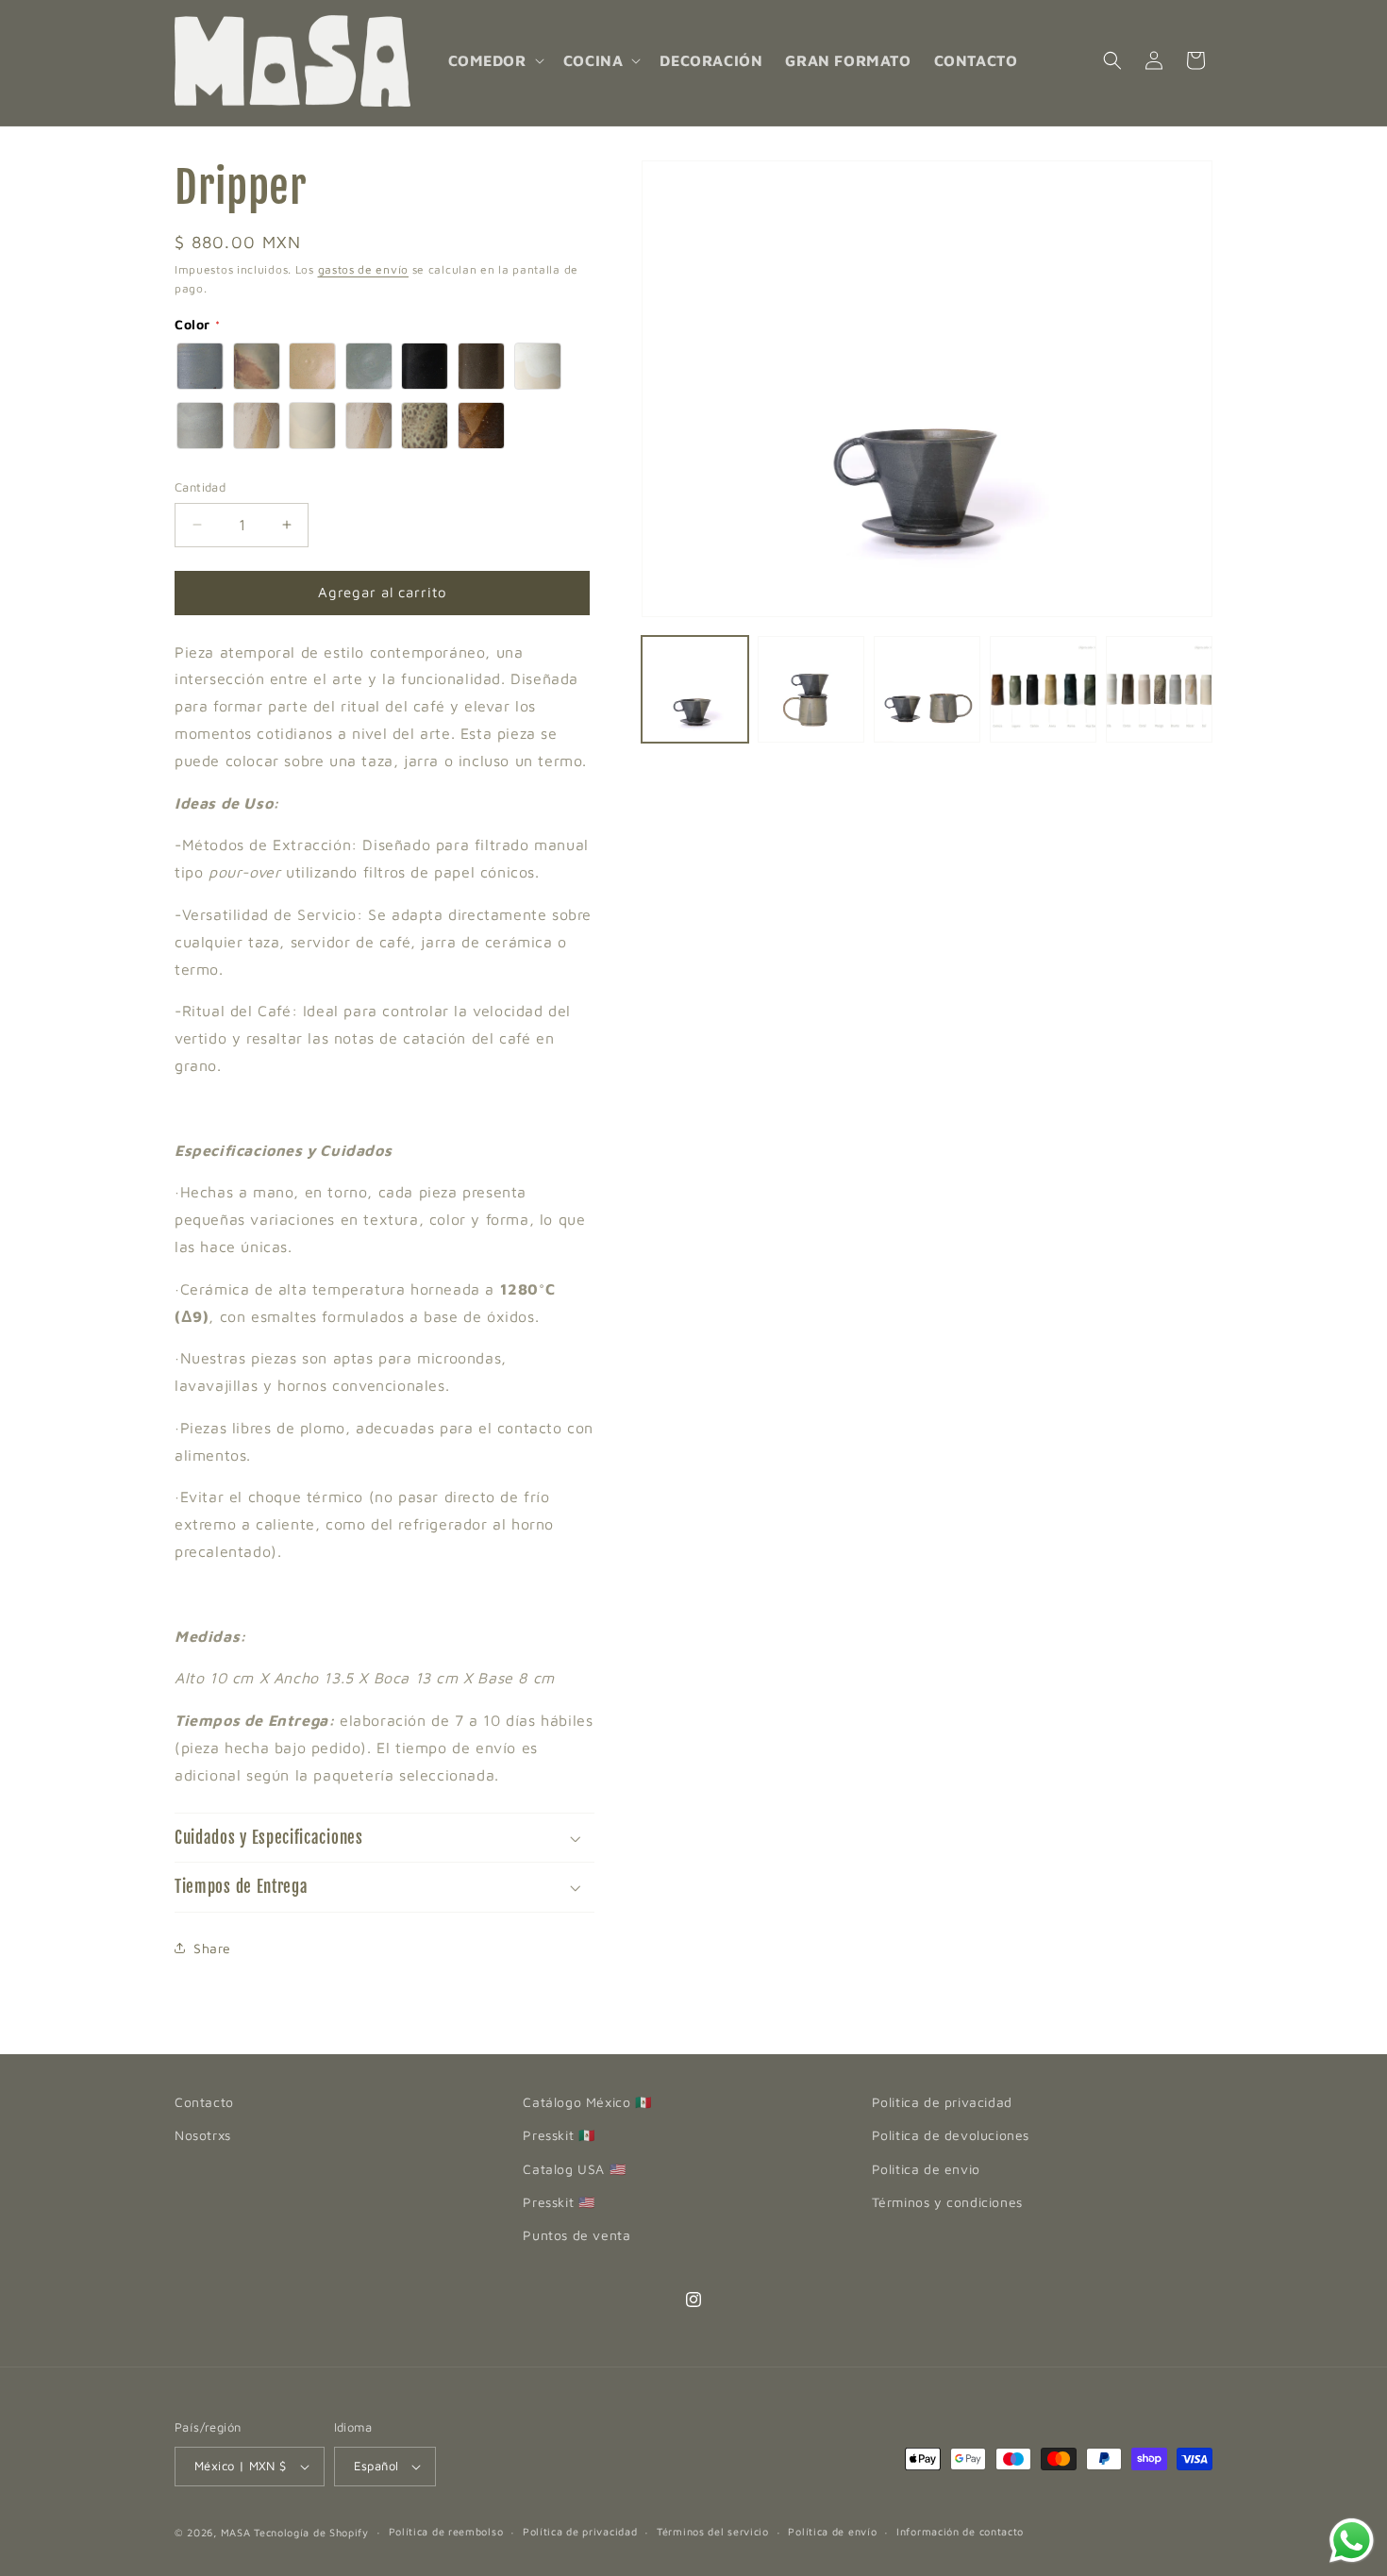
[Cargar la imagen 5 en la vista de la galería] (1159, 689)
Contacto (204, 2102)
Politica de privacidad (942, 2102)
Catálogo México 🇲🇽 (587, 2102)
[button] (494, 61)
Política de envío (832, 2531)
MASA (236, 2532)
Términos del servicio (713, 2531)
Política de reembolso (446, 2531)
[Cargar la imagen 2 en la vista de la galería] (811, 689)
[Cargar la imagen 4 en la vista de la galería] (1043, 689)
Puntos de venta (577, 2235)
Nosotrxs (203, 2135)
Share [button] (212, 1948)
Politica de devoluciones (951, 2135)
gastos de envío (364, 269)
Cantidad (200, 487)
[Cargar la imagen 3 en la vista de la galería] (927, 689)
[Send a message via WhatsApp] (1352, 2541)
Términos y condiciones (947, 2202)
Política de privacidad (580, 2531)
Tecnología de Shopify (311, 2532)
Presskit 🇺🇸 (559, 2202)
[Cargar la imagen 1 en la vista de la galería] (695, 689)
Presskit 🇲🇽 (559, 2135)
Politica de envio (926, 2169)
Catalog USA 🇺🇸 (574, 2169)
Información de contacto (960, 2531)
